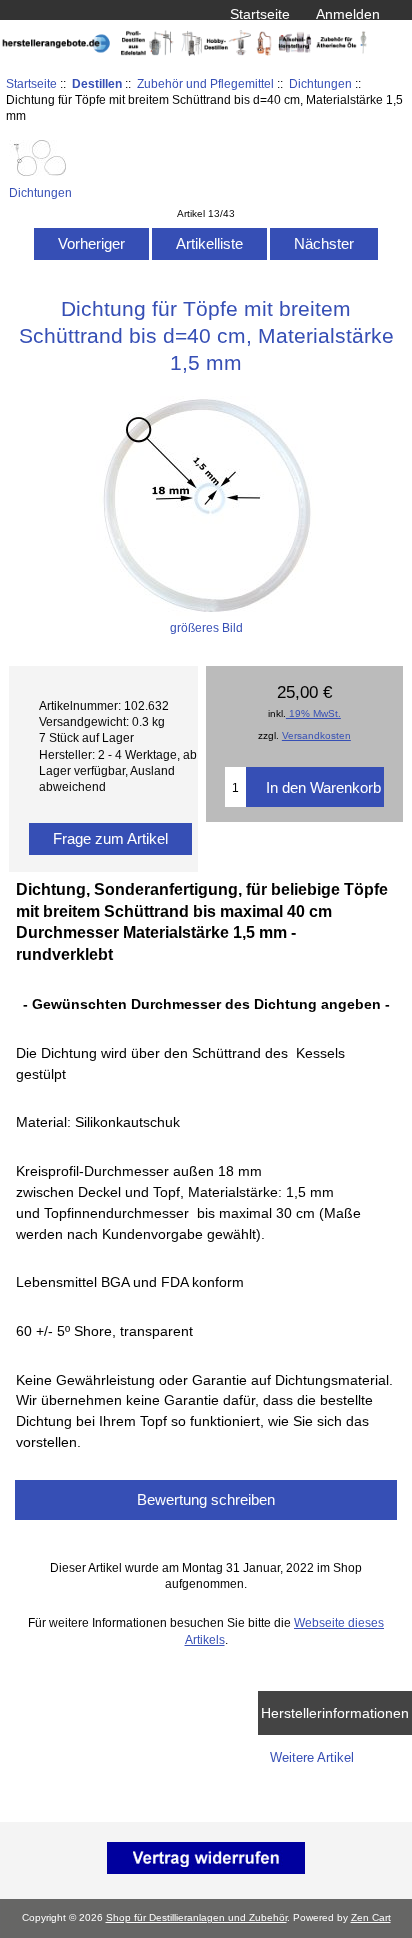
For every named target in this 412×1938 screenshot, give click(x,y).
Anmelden (348, 14)
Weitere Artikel (312, 1757)
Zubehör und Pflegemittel (205, 83)
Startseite (260, 14)
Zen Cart (371, 1917)
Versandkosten (316, 735)
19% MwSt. (313, 713)
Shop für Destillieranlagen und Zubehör (196, 1917)
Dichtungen (320, 83)
